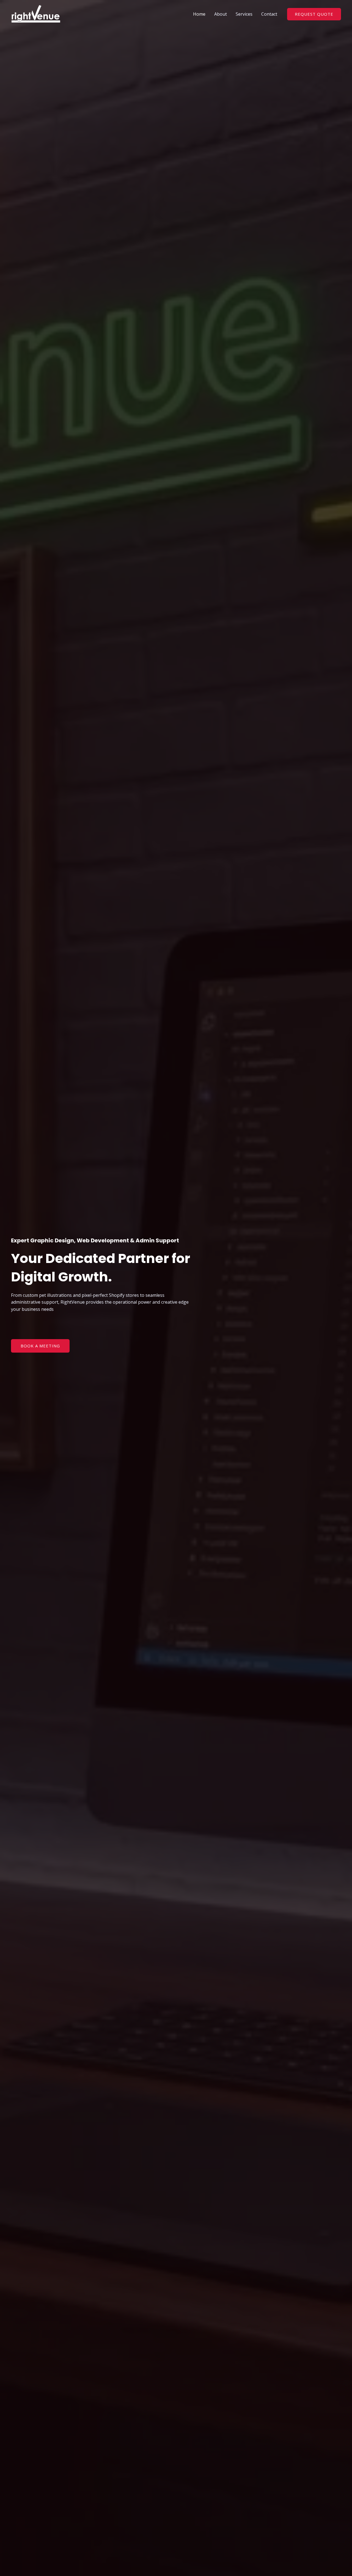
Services (244, 14)
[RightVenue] (36, 13)
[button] (314, 14)
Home (199, 14)
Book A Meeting (40, 1346)
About (221, 14)
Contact (269, 14)
